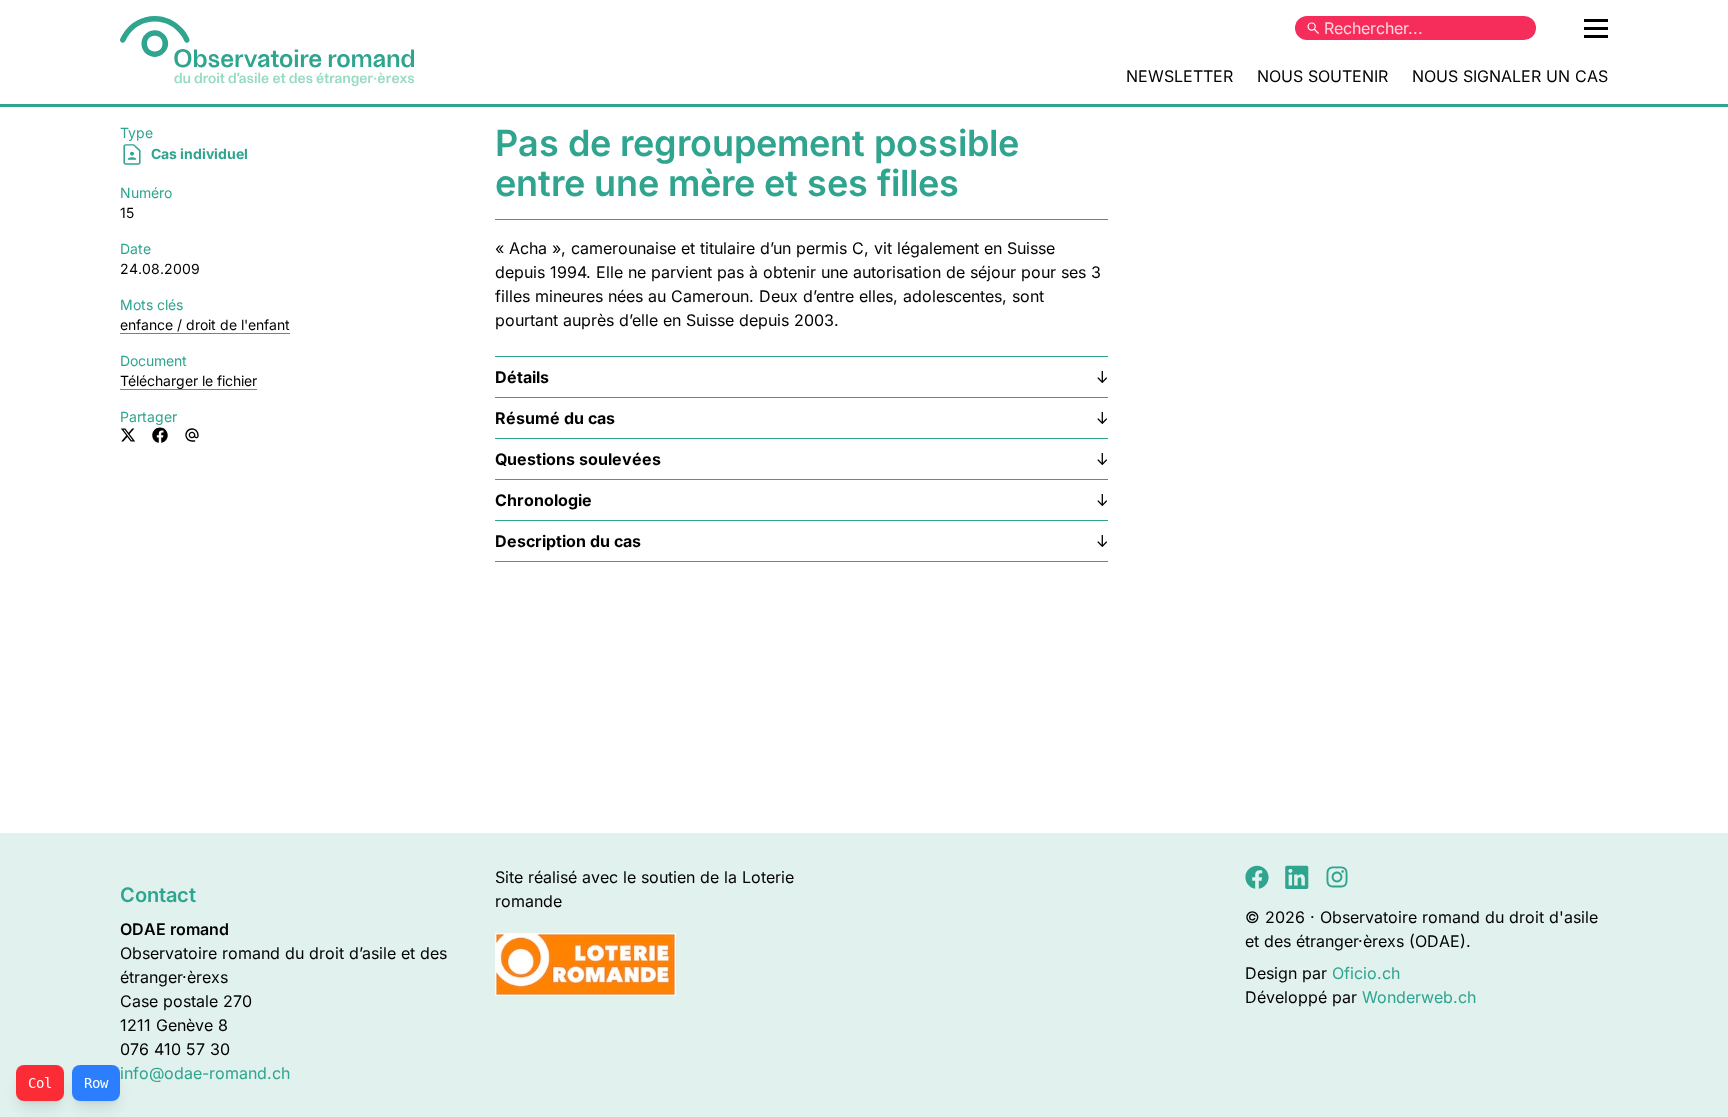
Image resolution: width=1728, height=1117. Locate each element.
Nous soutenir (1322, 76)
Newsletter (1179, 76)
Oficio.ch (1366, 973)
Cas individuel (198, 153)
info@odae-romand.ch (205, 1073)
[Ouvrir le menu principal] (1596, 28)
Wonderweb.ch (1419, 997)
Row (96, 1083)
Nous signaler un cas (1510, 76)
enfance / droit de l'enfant (205, 324)
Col (40, 1083)
